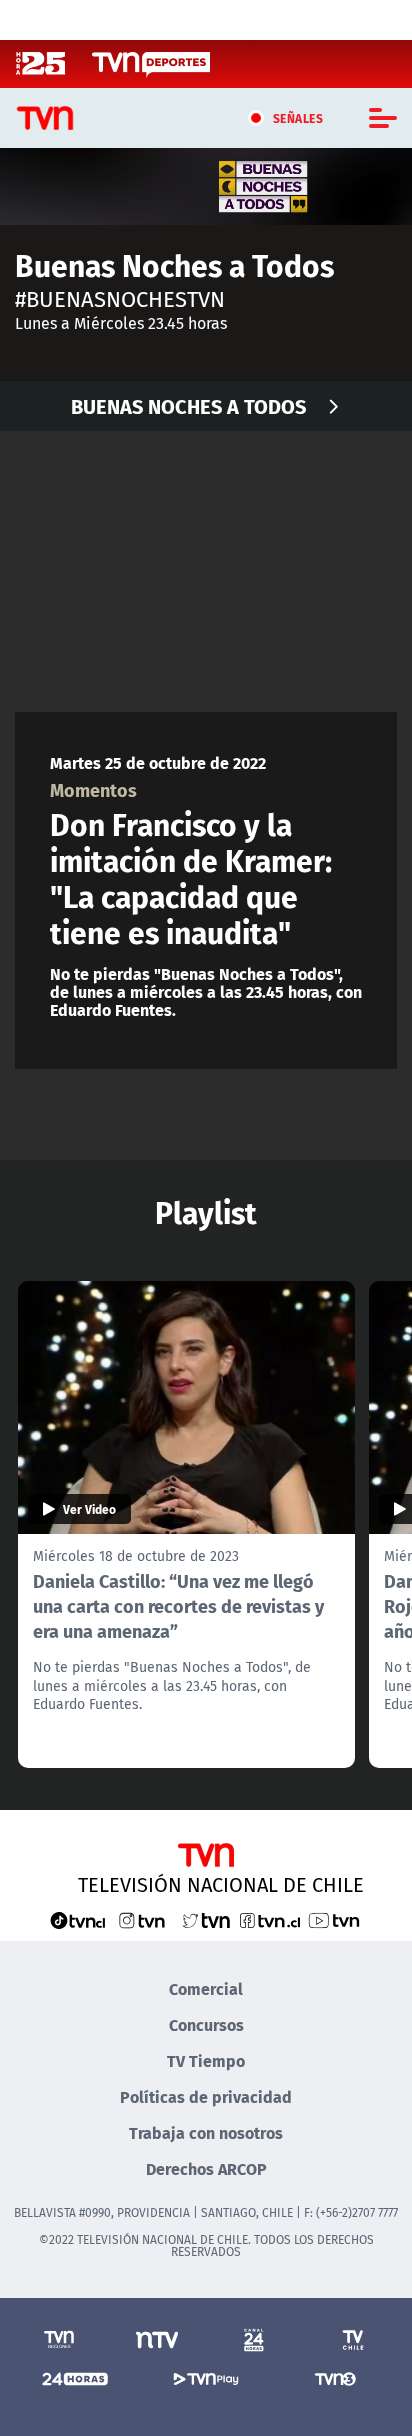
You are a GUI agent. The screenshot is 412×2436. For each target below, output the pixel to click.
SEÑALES (298, 118)
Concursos (206, 2024)
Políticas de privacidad (206, 2096)
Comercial (206, 1988)
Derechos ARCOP (206, 2168)
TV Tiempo (206, 2060)
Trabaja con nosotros (206, 2132)
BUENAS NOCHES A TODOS (188, 405)
